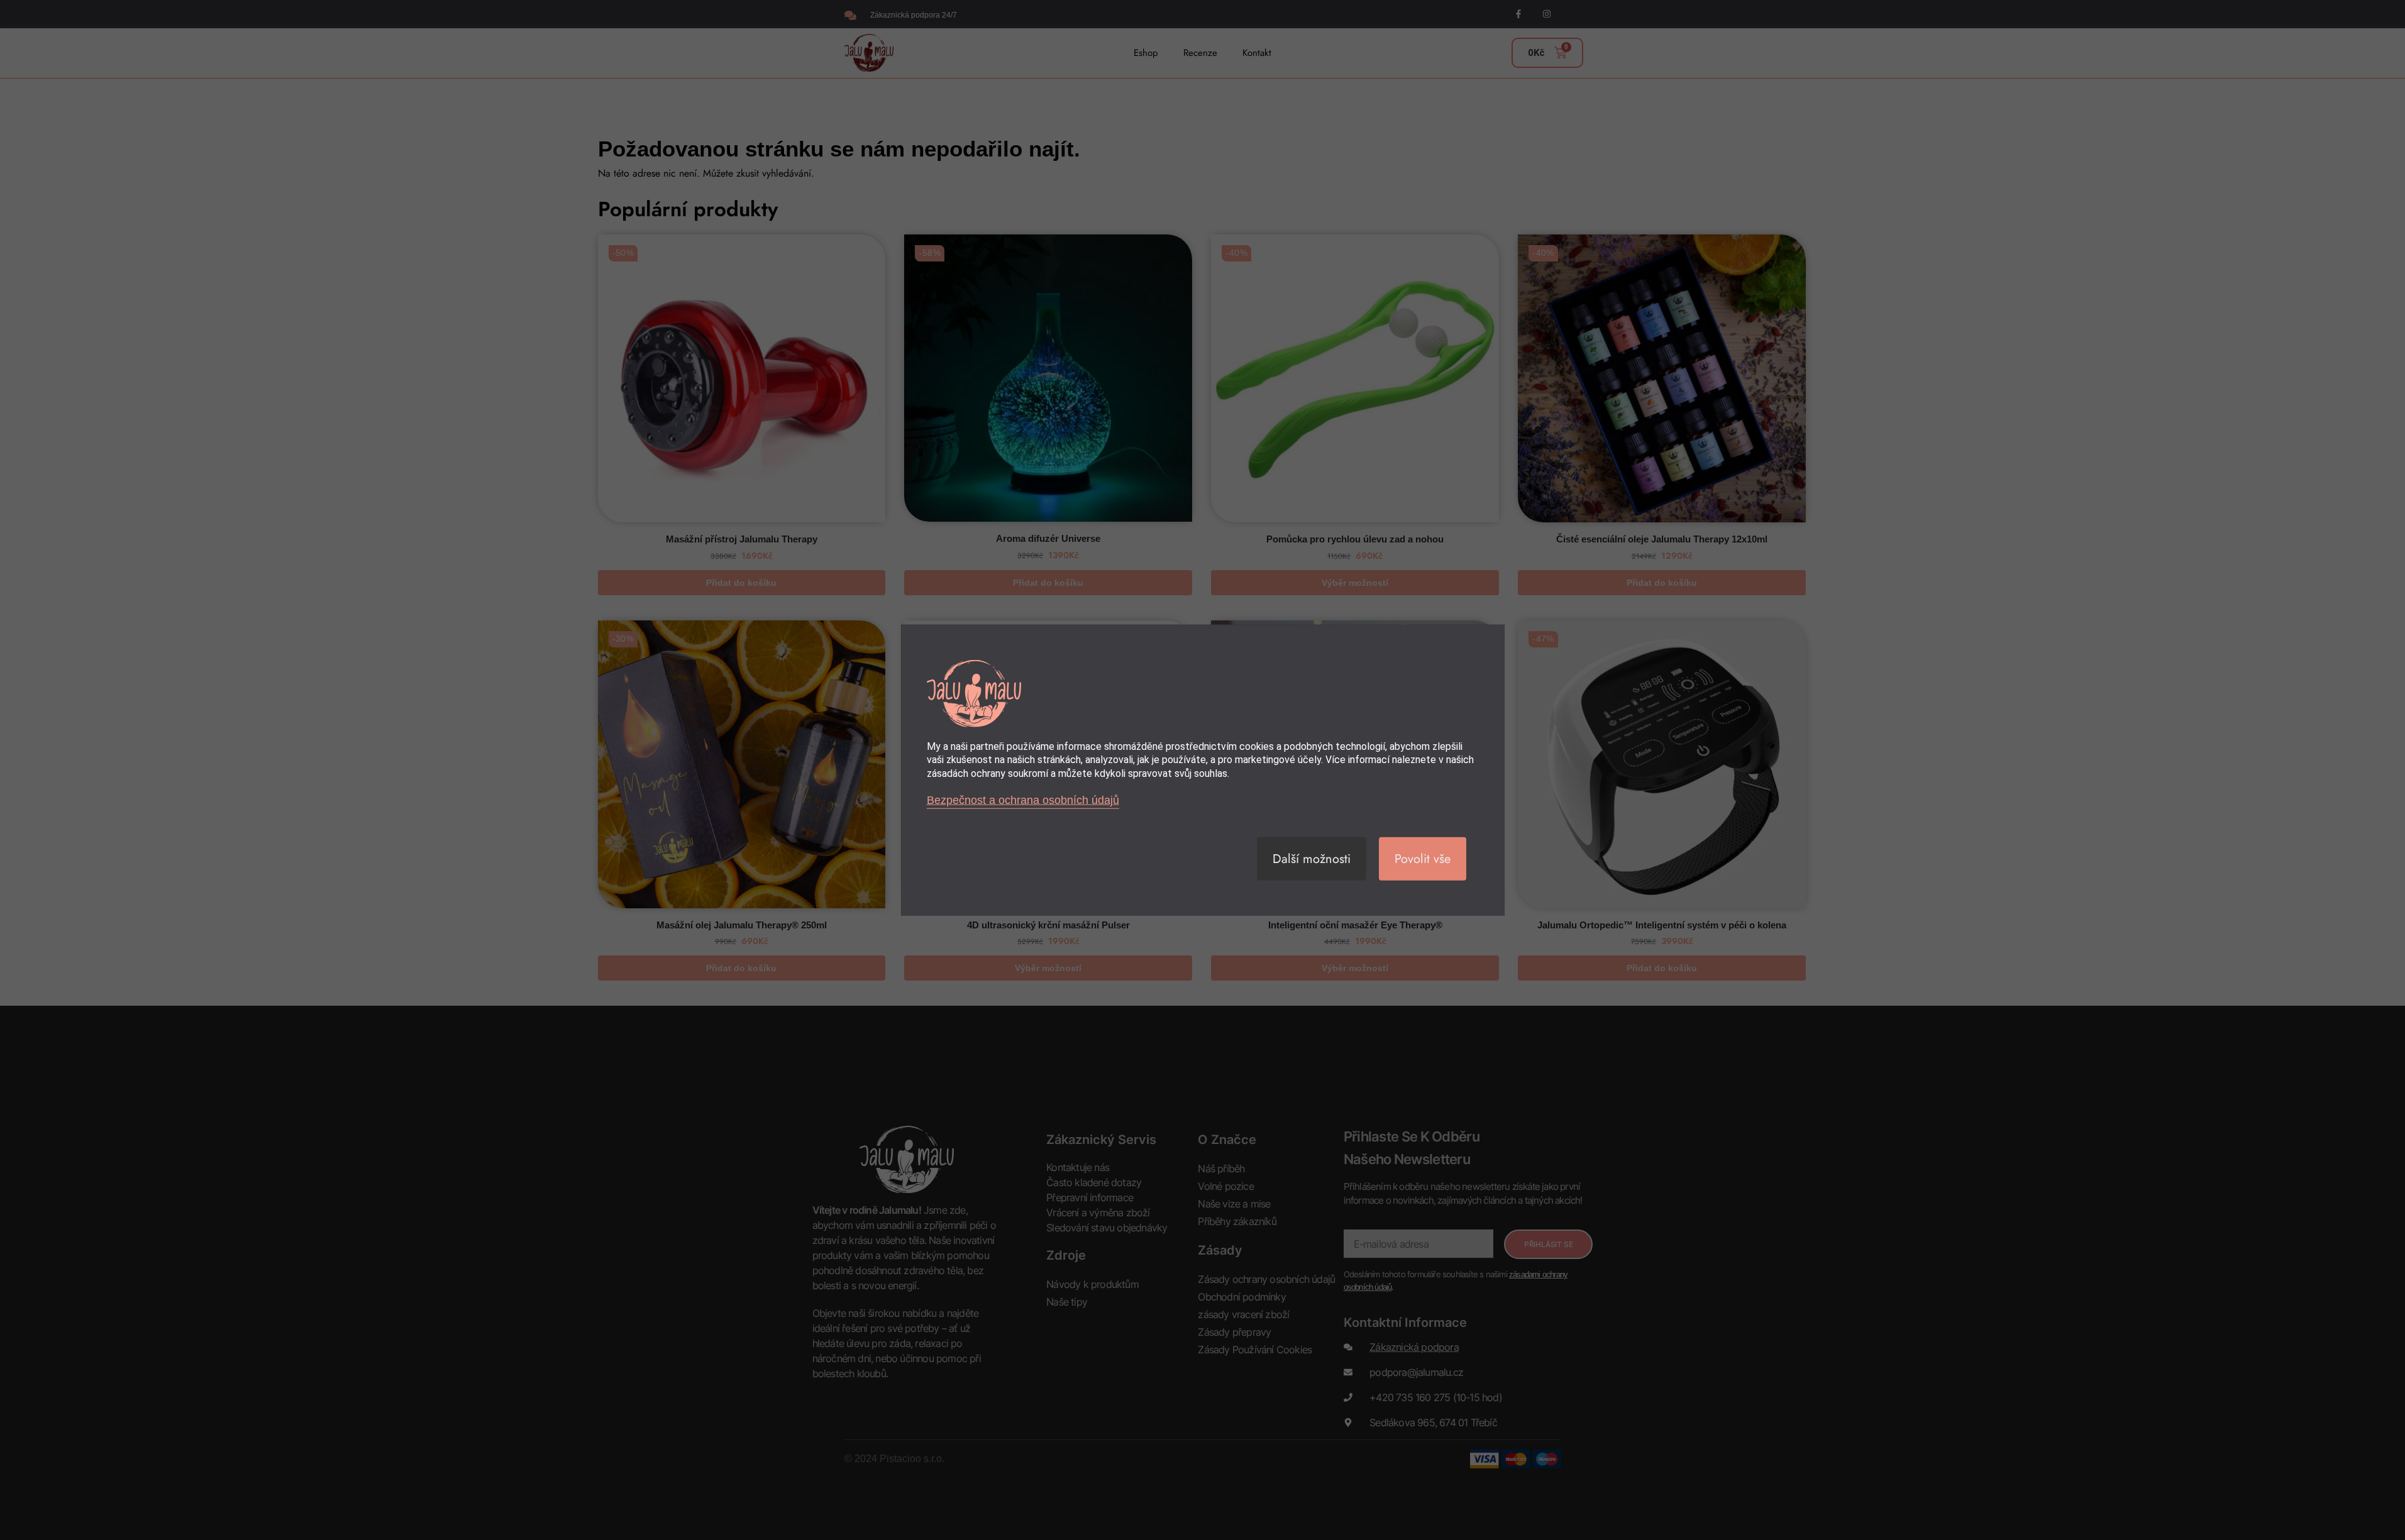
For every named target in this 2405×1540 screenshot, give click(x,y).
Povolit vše (1423, 858)
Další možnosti (1312, 858)
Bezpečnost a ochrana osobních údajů (1023, 800)
